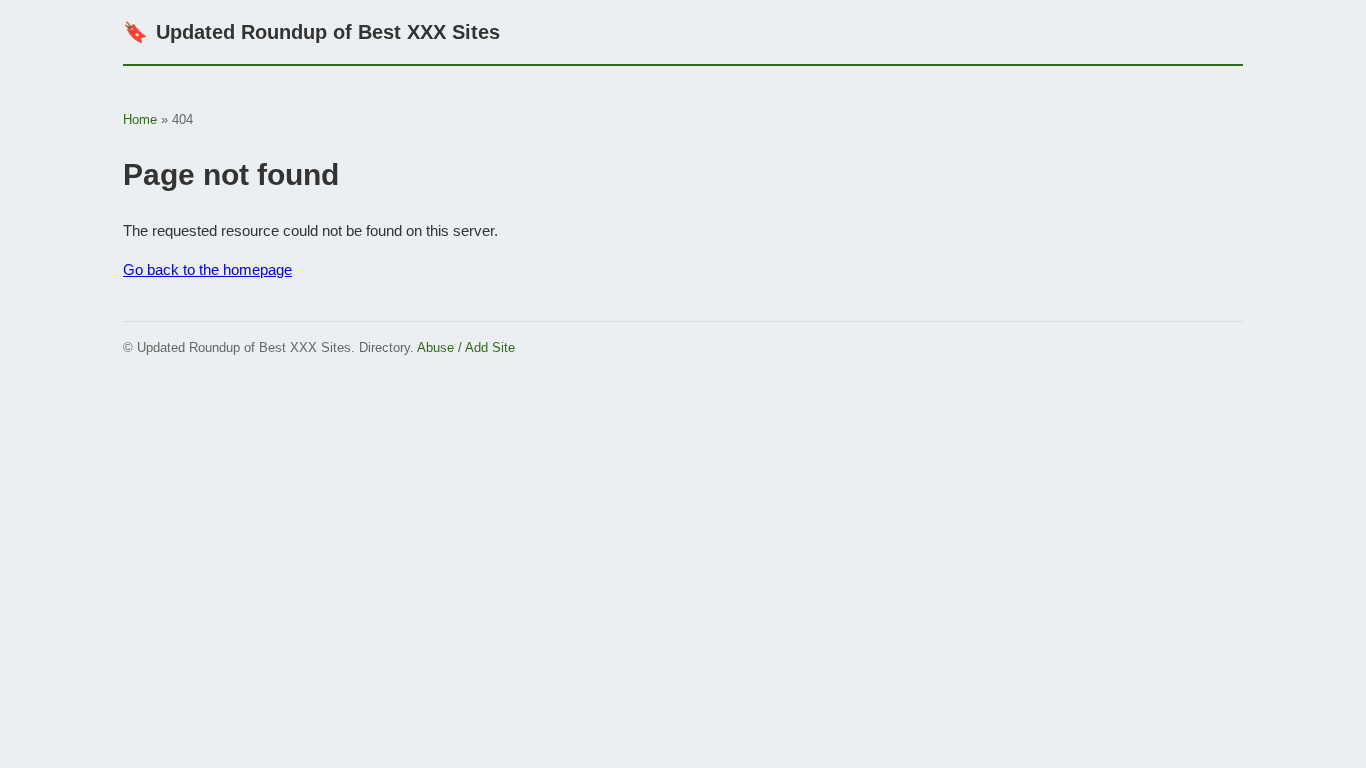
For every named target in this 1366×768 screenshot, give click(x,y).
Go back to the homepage (207, 269)
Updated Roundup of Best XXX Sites (311, 32)
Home (140, 119)
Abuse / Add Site (466, 347)
